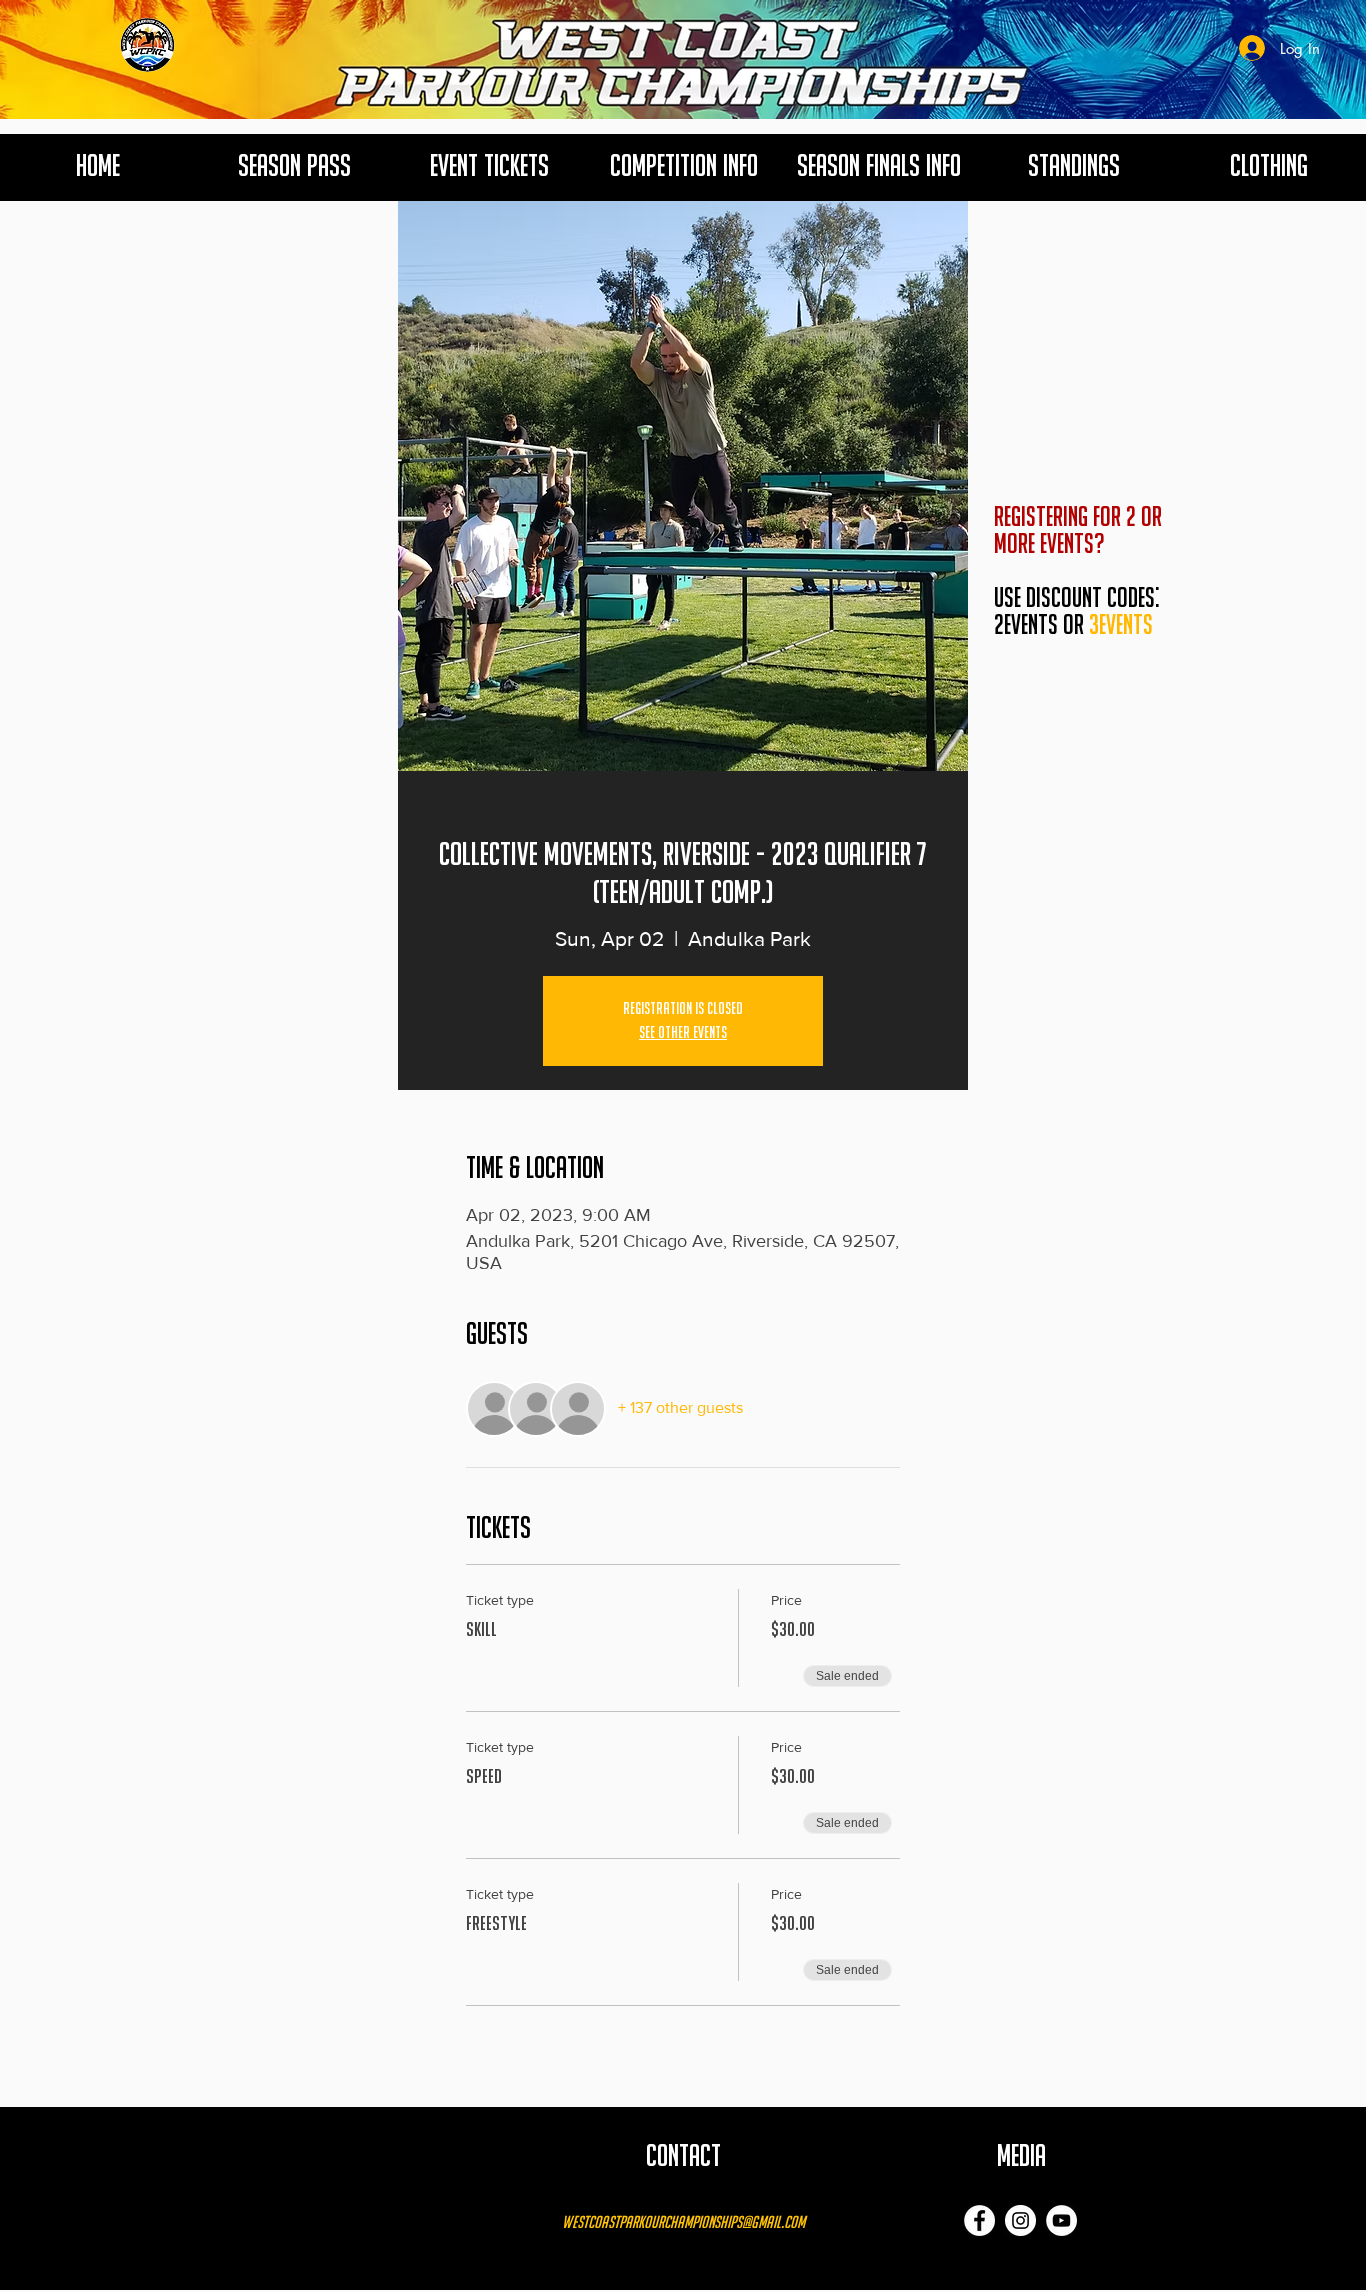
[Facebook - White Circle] (979, 2220)
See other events (683, 1033)
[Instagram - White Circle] (1020, 2220)
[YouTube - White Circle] (1061, 2220)
